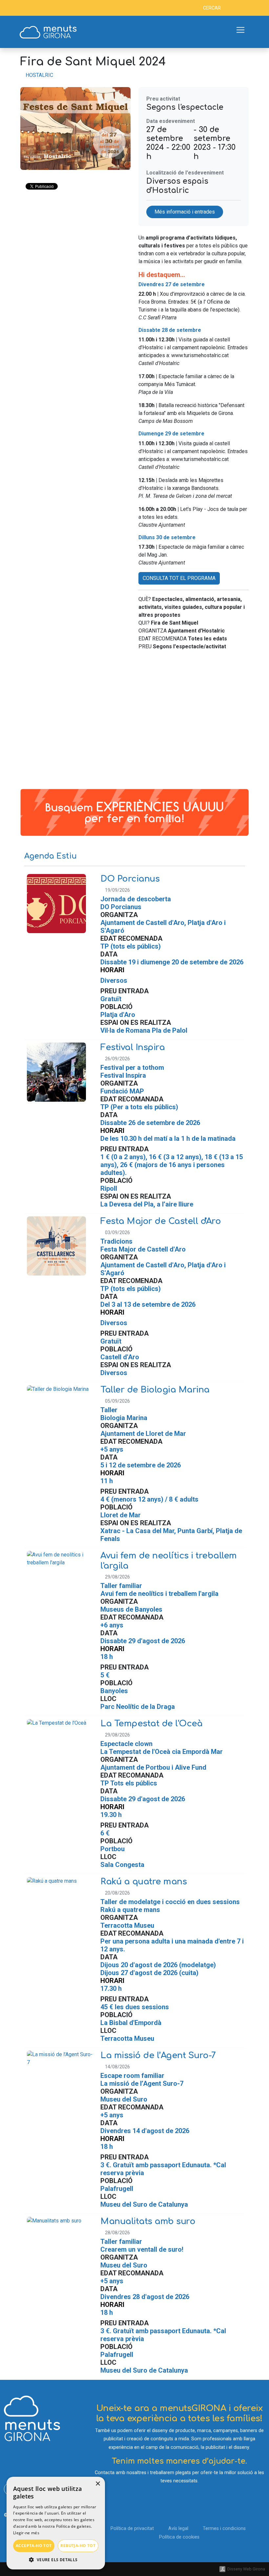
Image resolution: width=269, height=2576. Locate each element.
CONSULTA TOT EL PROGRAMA (179, 578)
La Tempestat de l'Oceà (151, 1724)
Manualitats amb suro (148, 2221)
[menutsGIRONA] (48, 32)
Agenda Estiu (51, 856)
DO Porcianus (130, 879)
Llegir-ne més (26, 2533)
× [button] (98, 2484)
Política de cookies (179, 2537)
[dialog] (56, 2523)
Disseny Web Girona (246, 2569)
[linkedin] (29, 8)
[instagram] (39, 8)
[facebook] (10, 8)
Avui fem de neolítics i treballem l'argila (169, 1561)
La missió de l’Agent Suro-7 (158, 2055)
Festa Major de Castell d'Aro (161, 1221)
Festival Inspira (133, 1047)
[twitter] (19, 8)
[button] (56, 2560)
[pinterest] (49, 8)
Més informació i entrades (185, 212)
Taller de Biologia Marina (155, 1390)
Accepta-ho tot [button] (34, 2546)
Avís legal (178, 2529)
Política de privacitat (132, 2529)
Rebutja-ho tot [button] (78, 2546)
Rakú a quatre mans (144, 1882)
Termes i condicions (224, 2529)
